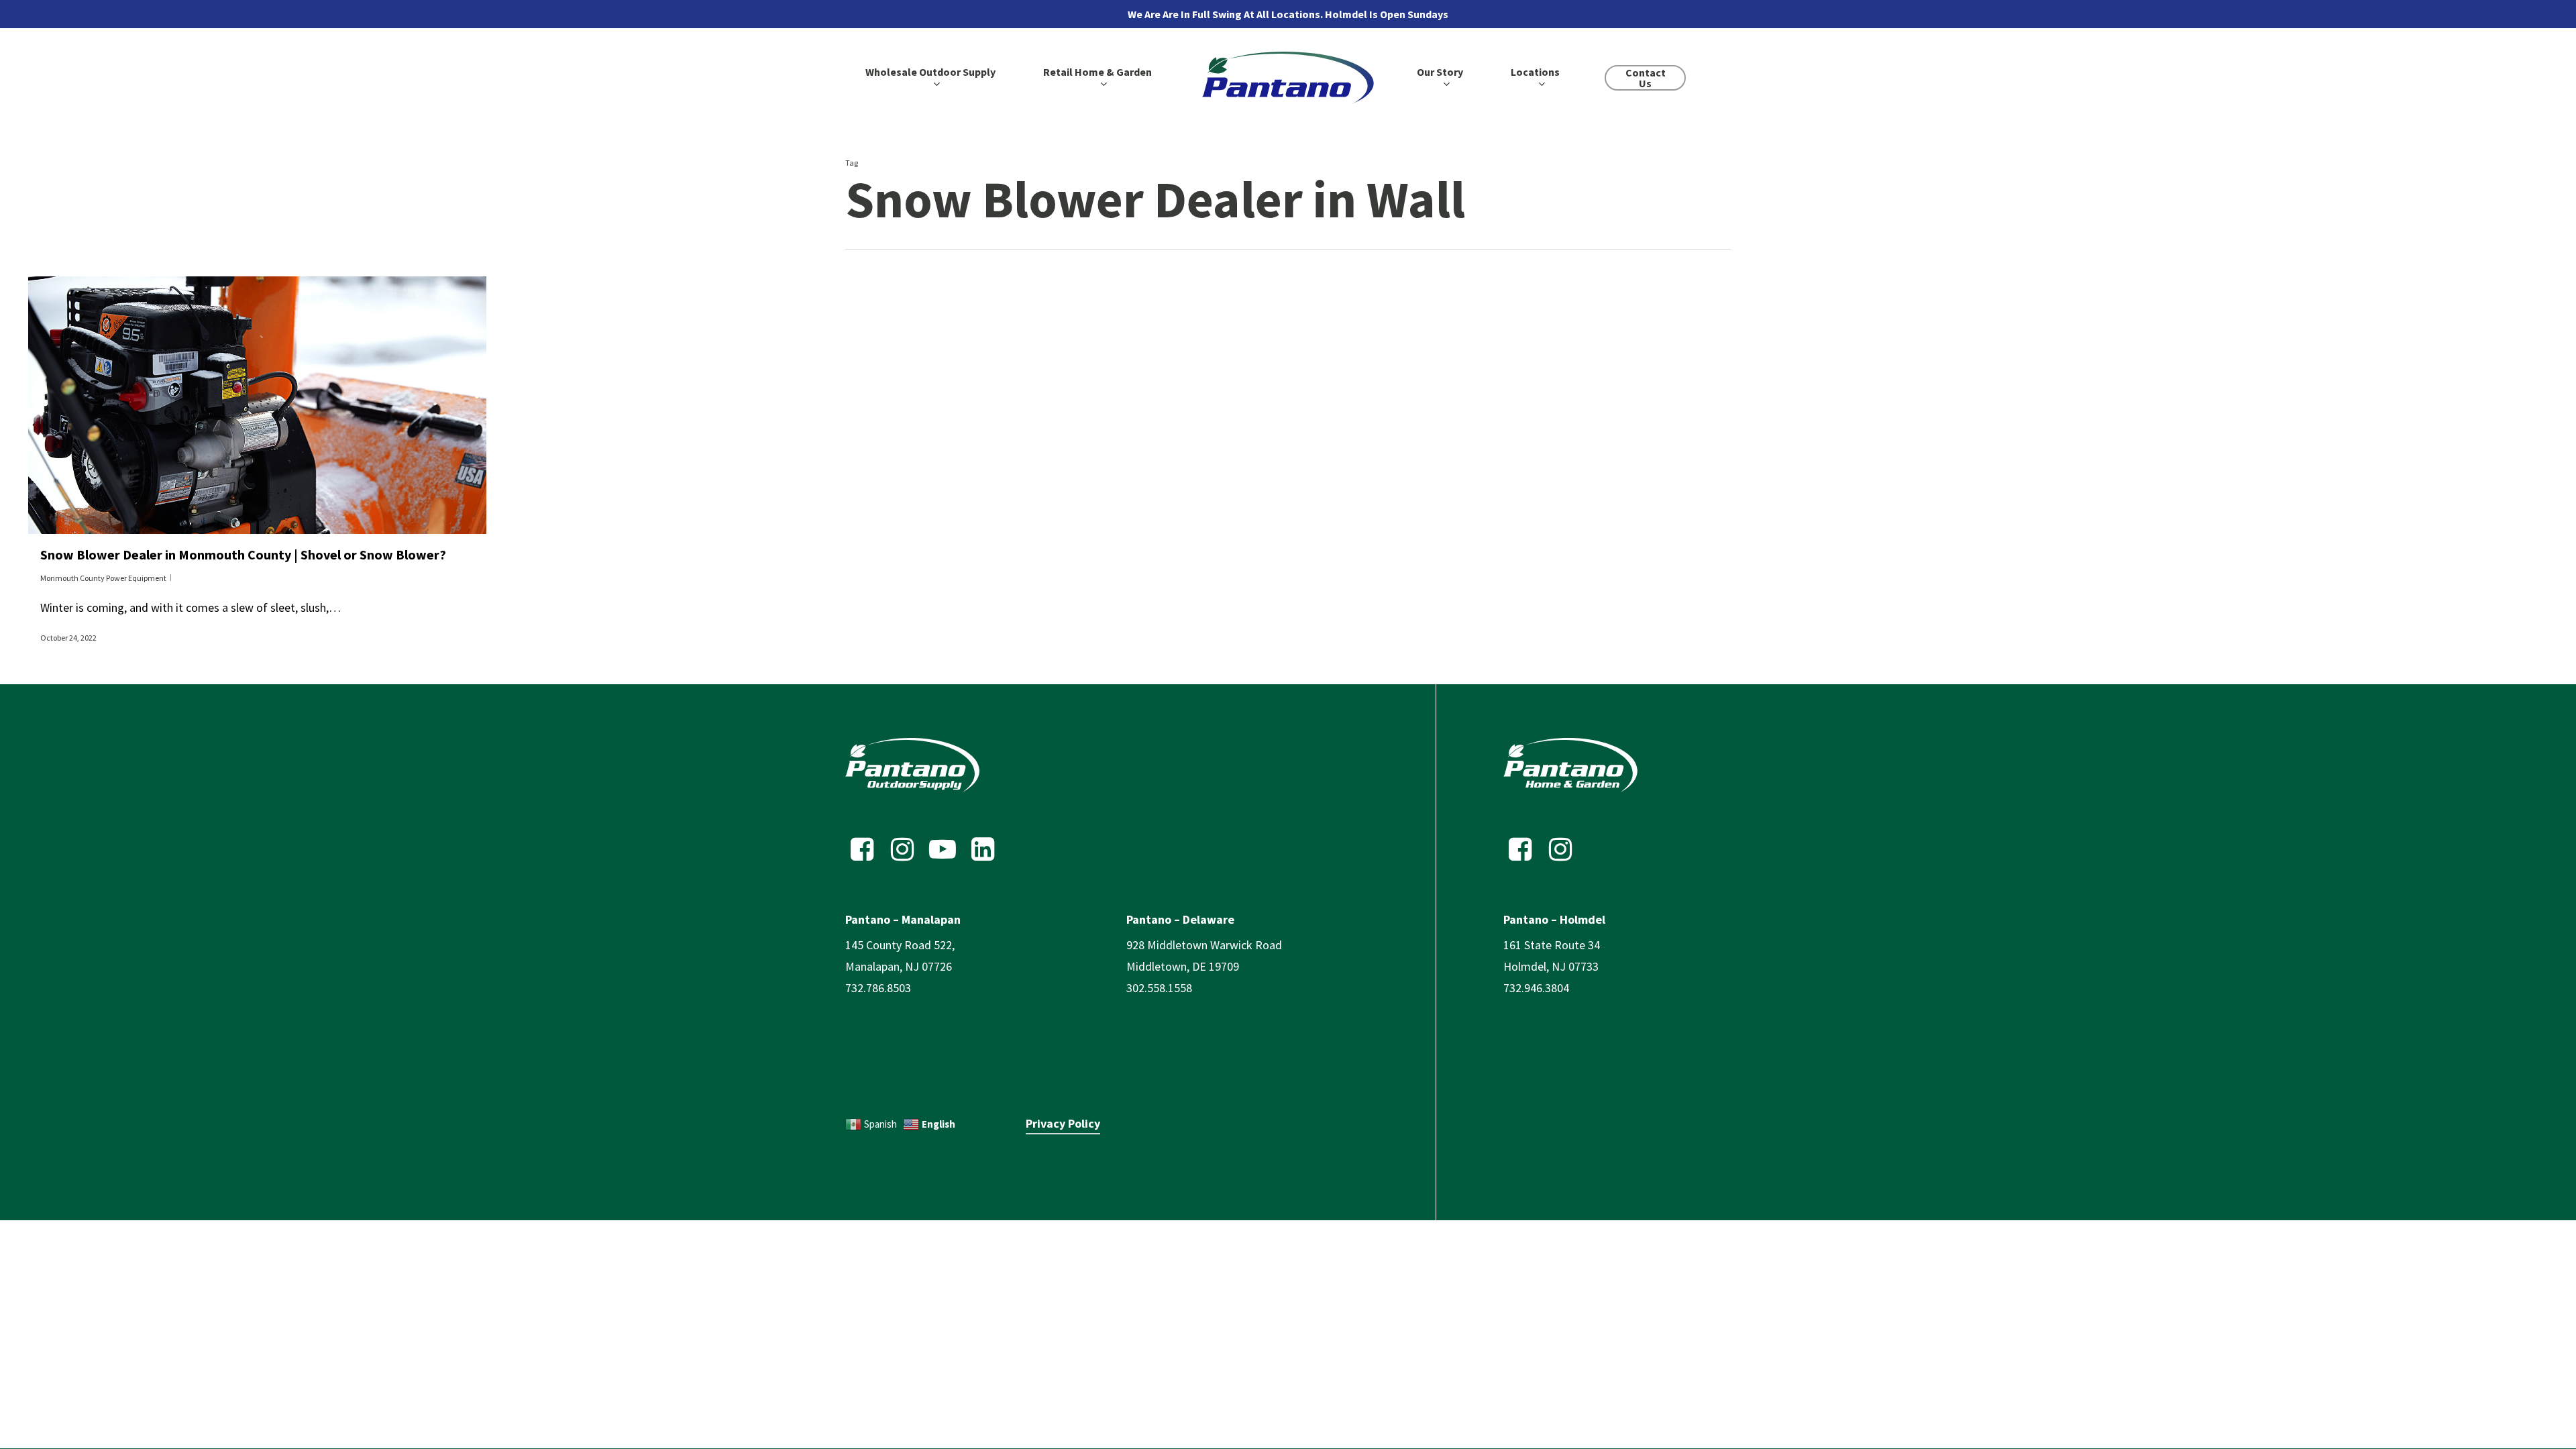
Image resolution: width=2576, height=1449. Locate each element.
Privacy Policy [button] (1063, 1123)
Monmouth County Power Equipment (103, 578)
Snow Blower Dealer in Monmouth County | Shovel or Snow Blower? (243, 554)
